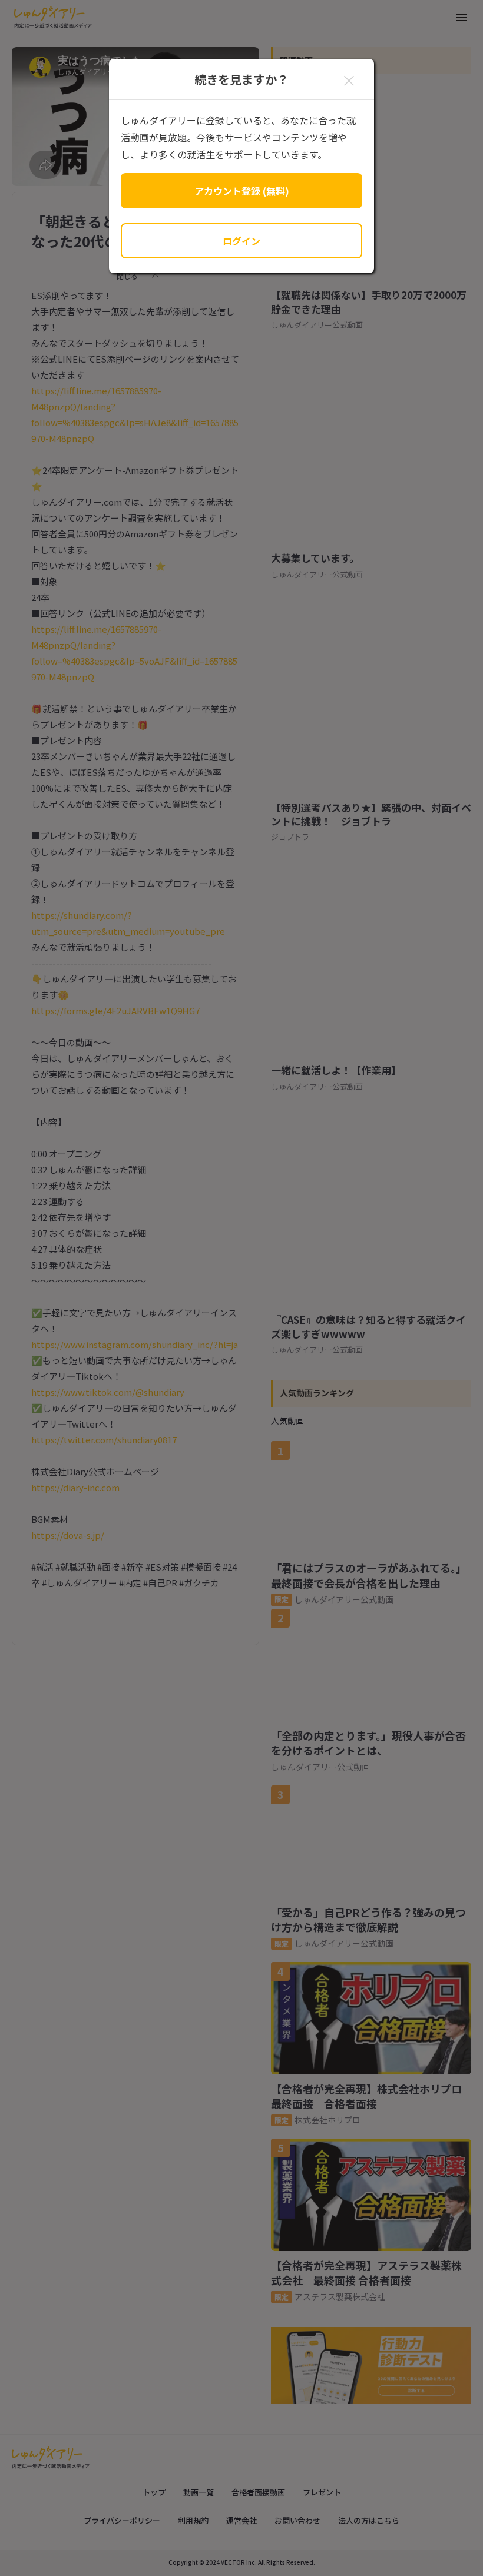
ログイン (241, 241)
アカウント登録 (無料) (242, 191)
